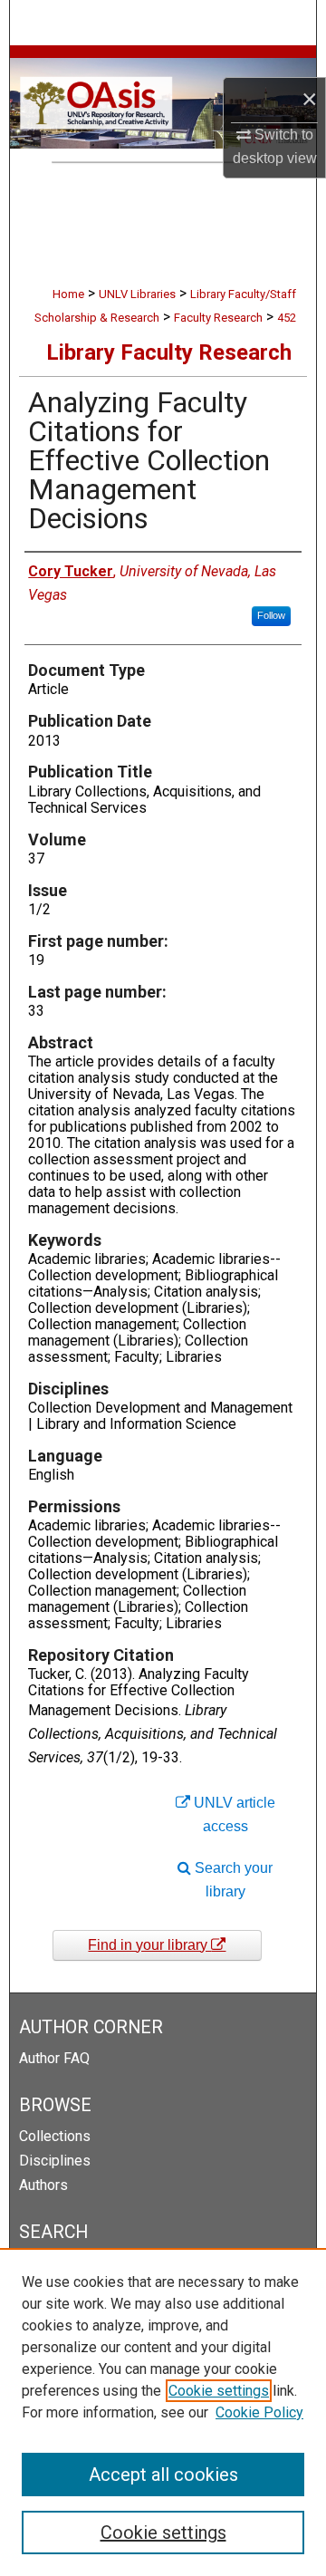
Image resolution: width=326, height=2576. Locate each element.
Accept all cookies (163, 2475)
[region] (163, 2412)
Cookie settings (219, 2391)
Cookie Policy (259, 2412)
